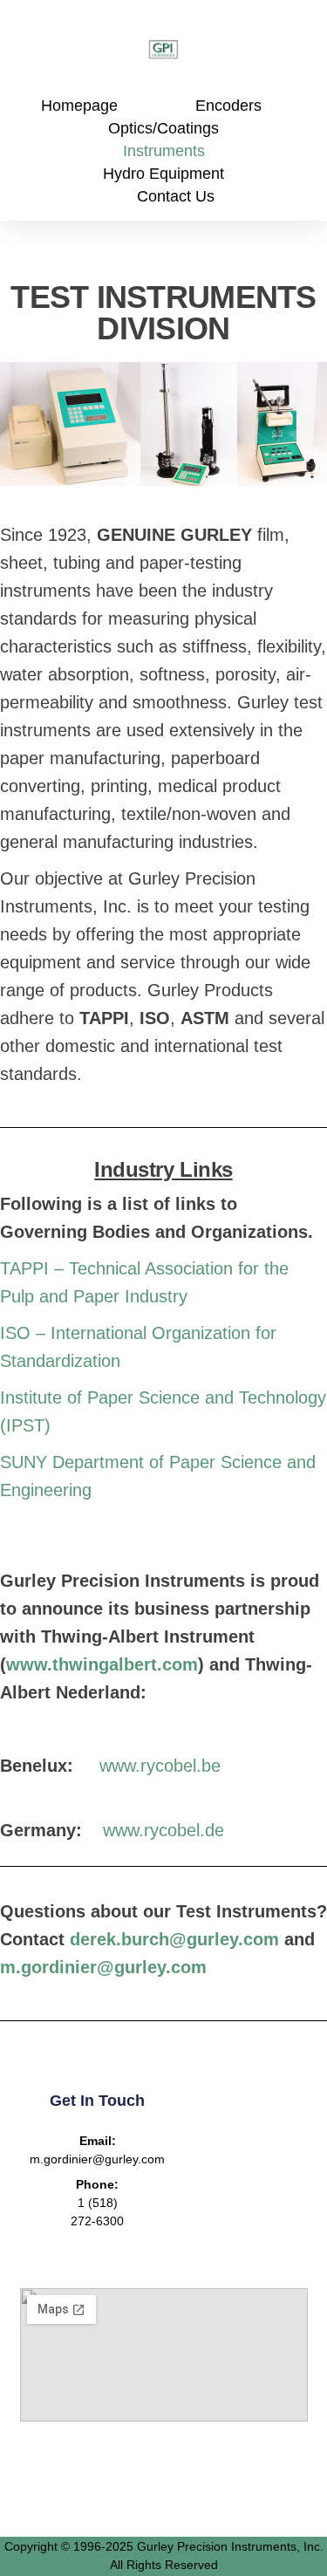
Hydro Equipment (163, 174)
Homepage (79, 106)
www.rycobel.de (163, 1830)
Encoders (228, 106)
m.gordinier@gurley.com (103, 1967)
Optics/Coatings (163, 128)
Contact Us (176, 196)
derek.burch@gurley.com (174, 1939)
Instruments (164, 151)
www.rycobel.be (160, 1766)
